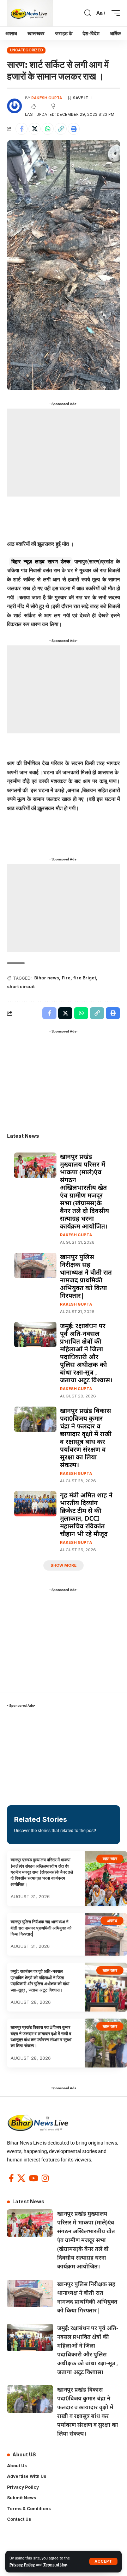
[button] (103, 2561)
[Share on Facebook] (22, 129)
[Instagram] (45, 2178)
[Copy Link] (61, 129)
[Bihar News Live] (30, 13)
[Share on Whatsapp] (48, 129)
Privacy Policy (22, 2565)
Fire (66, 978)
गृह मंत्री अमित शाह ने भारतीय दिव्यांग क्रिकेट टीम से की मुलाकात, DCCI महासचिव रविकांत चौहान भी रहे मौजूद (86, 1514)
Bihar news (47, 978)
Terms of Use (55, 2565)
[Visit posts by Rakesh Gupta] (14, 106)
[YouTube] (34, 2178)
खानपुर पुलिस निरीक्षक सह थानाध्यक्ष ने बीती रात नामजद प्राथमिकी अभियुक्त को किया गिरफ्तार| (86, 1276)
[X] (21, 2178)
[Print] (74, 129)
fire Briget (85, 978)
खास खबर (110, 1859)
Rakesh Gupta (47, 98)
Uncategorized (26, 50)
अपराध (112, 1921)
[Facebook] (11, 2178)
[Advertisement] (64, 453)
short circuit (21, 987)
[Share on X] (35, 129)
